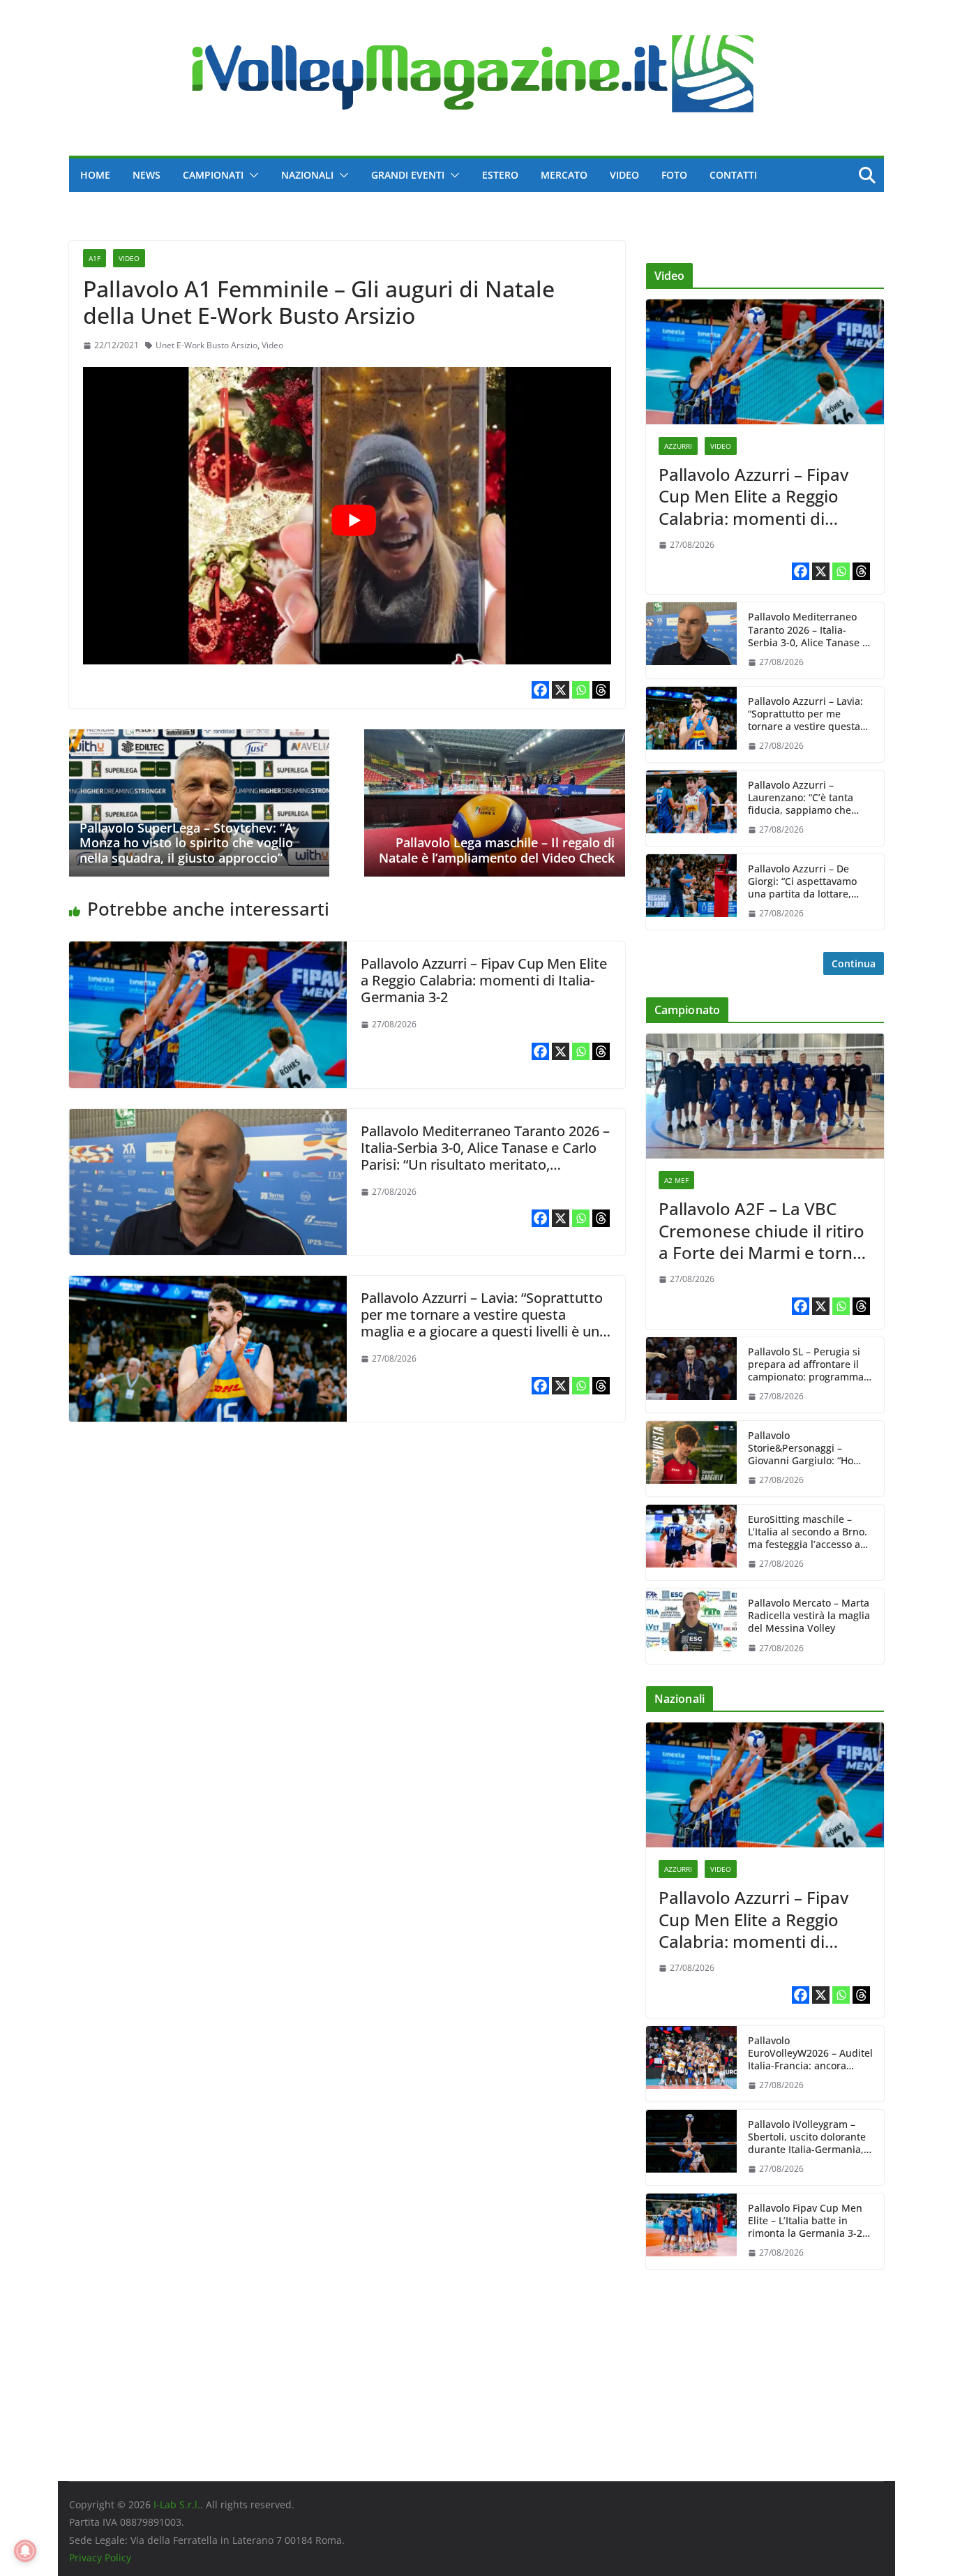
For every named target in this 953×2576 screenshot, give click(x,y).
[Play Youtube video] (354, 520)
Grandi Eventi (408, 175)
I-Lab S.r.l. (177, 2504)
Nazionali (307, 175)
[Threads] (601, 690)
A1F (95, 258)
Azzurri (678, 446)
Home (95, 175)
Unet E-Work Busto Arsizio (207, 345)
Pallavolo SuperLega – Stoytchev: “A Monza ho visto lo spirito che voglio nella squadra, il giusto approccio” (186, 843)
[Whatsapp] (581, 690)
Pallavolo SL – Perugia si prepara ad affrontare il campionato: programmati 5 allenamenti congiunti (809, 1365)
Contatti (733, 175)
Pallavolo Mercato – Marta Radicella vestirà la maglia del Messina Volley (809, 1616)
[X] (561, 690)
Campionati (213, 175)
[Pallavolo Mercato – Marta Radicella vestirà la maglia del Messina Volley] (691, 1626)
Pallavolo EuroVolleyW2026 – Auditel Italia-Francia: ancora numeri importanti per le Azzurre (810, 2054)
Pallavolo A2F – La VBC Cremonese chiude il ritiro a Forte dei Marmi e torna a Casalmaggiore (761, 1230)
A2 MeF (676, 1180)
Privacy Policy (100, 2558)
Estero (500, 175)
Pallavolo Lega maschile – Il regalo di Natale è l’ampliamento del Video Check (497, 850)
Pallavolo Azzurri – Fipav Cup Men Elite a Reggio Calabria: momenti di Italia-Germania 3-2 (484, 980)
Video (624, 175)
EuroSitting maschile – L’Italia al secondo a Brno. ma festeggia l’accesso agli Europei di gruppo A (810, 1532)
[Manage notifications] (25, 2551)
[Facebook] (540, 690)
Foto (674, 175)
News (147, 175)
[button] (251, 175)
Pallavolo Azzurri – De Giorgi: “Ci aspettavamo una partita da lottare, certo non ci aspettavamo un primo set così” (807, 882)
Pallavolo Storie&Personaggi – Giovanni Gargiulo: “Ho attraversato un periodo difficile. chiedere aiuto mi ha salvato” (809, 1449)
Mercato (564, 175)
